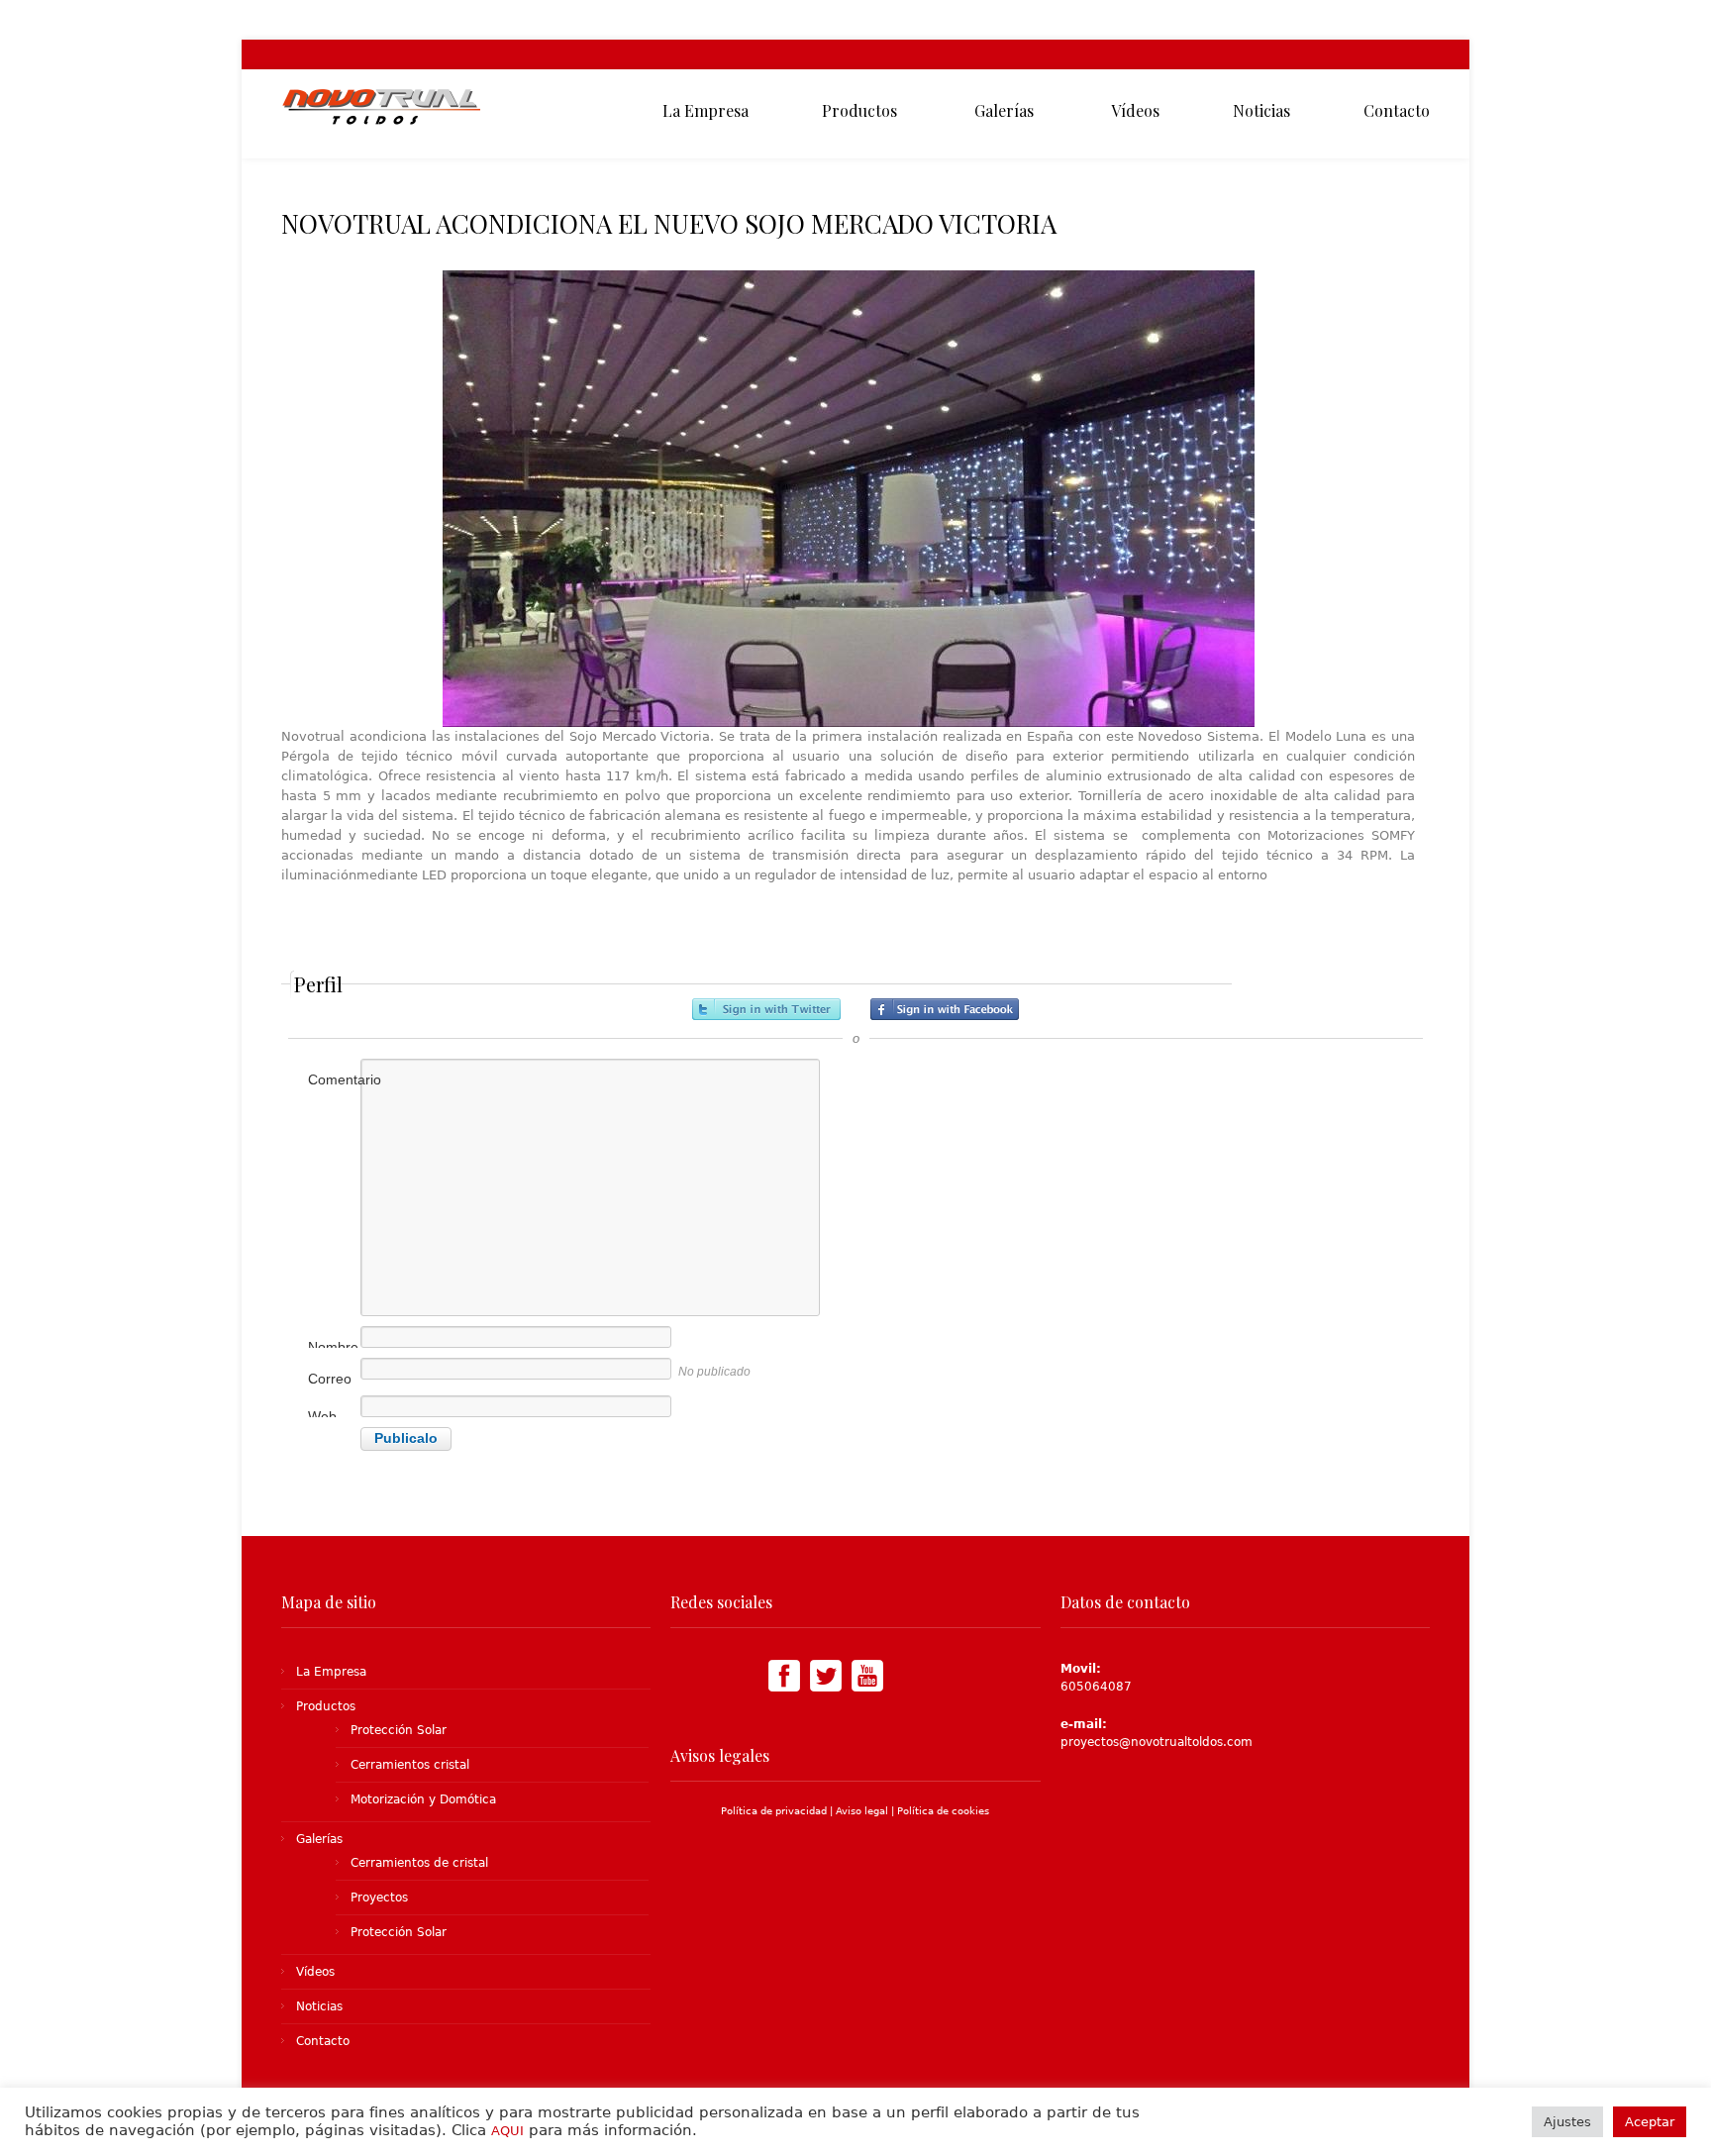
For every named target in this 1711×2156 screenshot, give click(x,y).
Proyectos (379, 1898)
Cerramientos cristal (410, 1765)
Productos (326, 1706)
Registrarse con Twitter (766, 1009)
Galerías (319, 1839)
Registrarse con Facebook (945, 1009)
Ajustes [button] (1567, 2122)
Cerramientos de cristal (419, 1863)
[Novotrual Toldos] (383, 114)
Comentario (343, 1079)
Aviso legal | (866, 1811)
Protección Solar (399, 1730)
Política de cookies (943, 1811)
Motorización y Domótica (423, 1799)
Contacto (323, 2041)
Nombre (333, 1347)
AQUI (507, 2131)
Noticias (319, 2006)
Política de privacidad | (778, 1811)
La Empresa (331, 1672)
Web (322, 1416)
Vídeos (315, 1972)
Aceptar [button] (1650, 2122)
